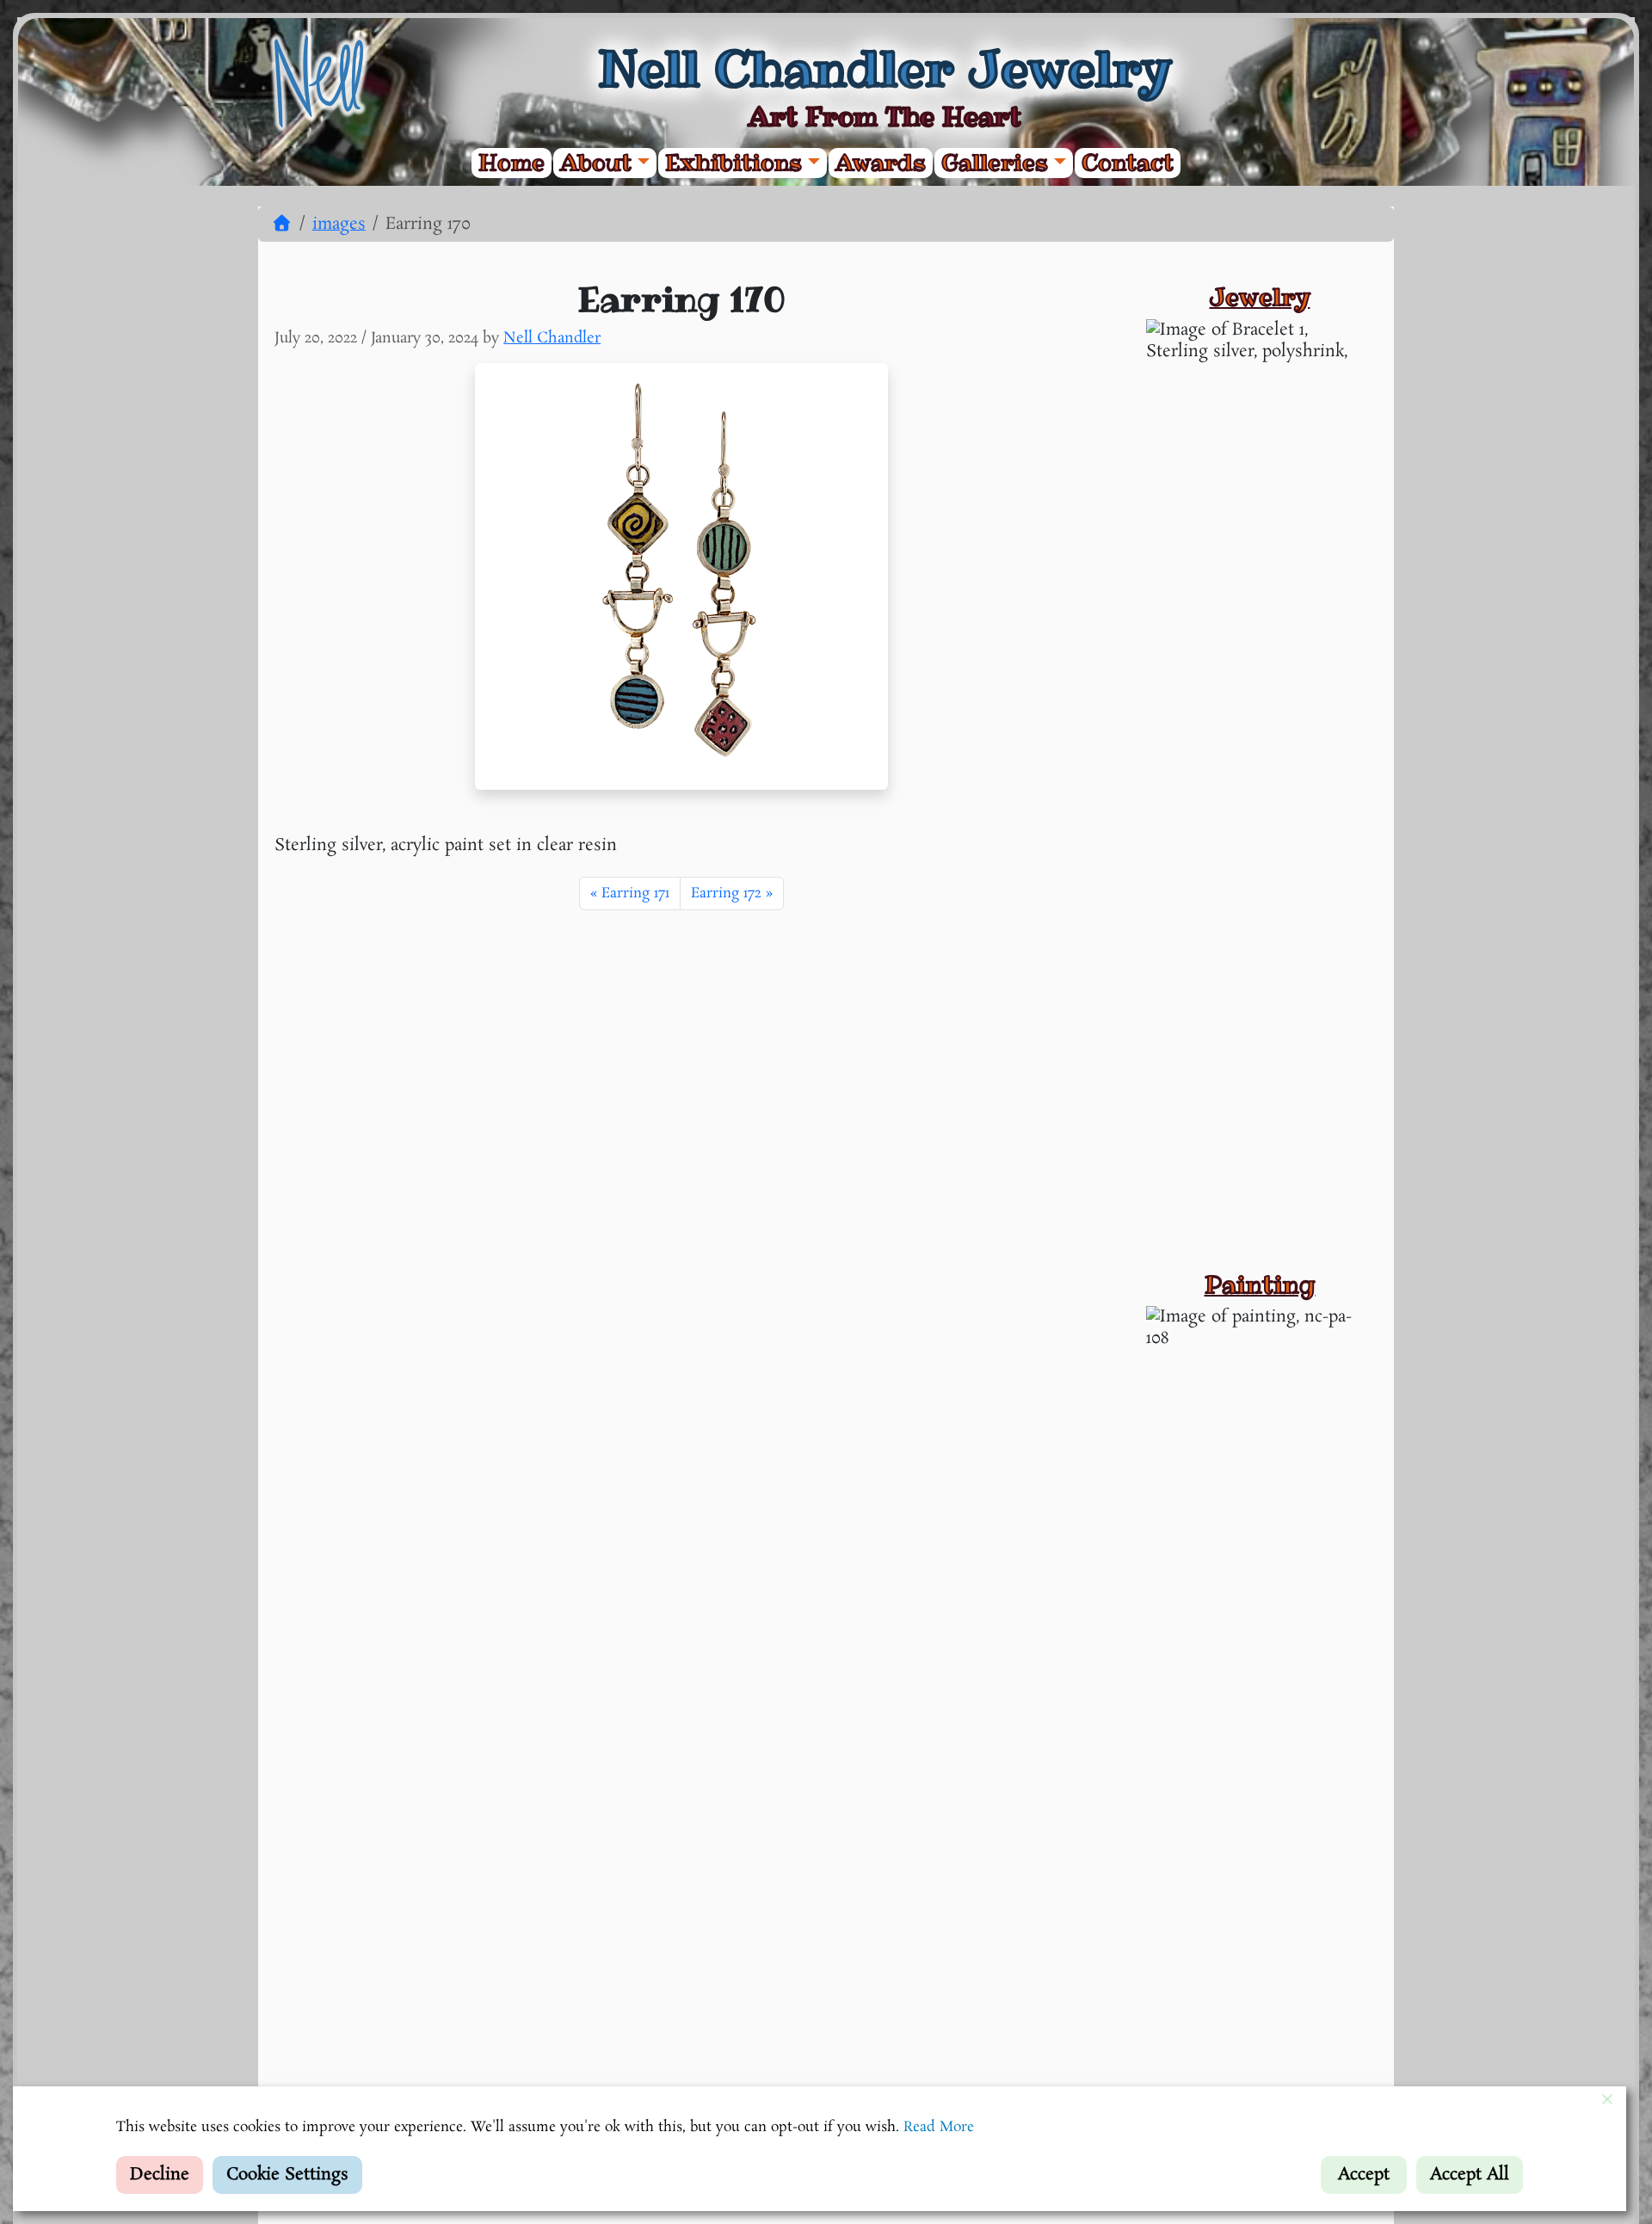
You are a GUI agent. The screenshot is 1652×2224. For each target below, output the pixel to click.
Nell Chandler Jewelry (885, 68)
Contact (1128, 163)
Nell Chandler (552, 339)
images (339, 224)
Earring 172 (726, 893)
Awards (881, 163)
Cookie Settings (287, 2175)
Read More (939, 2127)
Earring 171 (635, 893)
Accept (1364, 2175)
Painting (1260, 1284)
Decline (160, 2175)
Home (512, 163)
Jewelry (1260, 297)
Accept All (1470, 2175)
